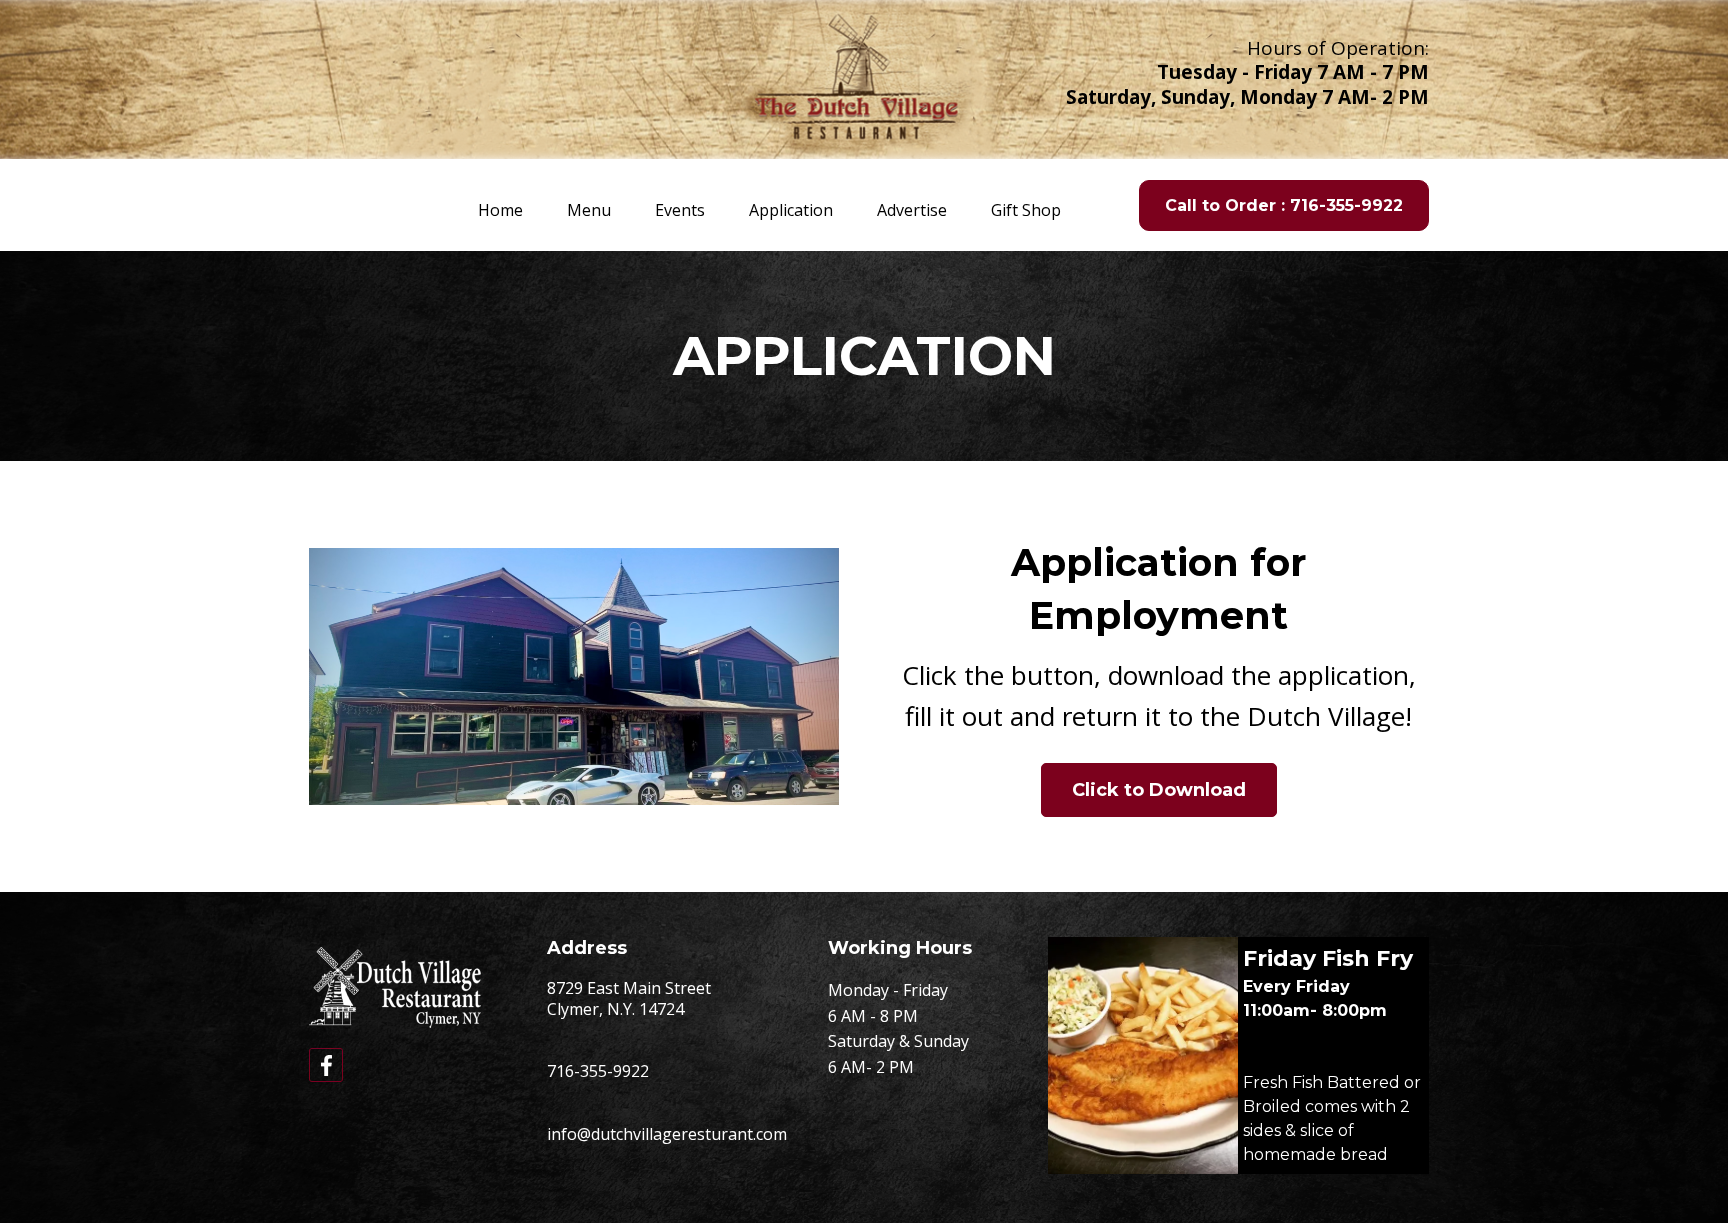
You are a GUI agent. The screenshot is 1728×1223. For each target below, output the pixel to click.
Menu (589, 210)
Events (680, 210)
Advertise (912, 210)
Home (500, 210)
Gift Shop (1026, 210)
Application (791, 210)
